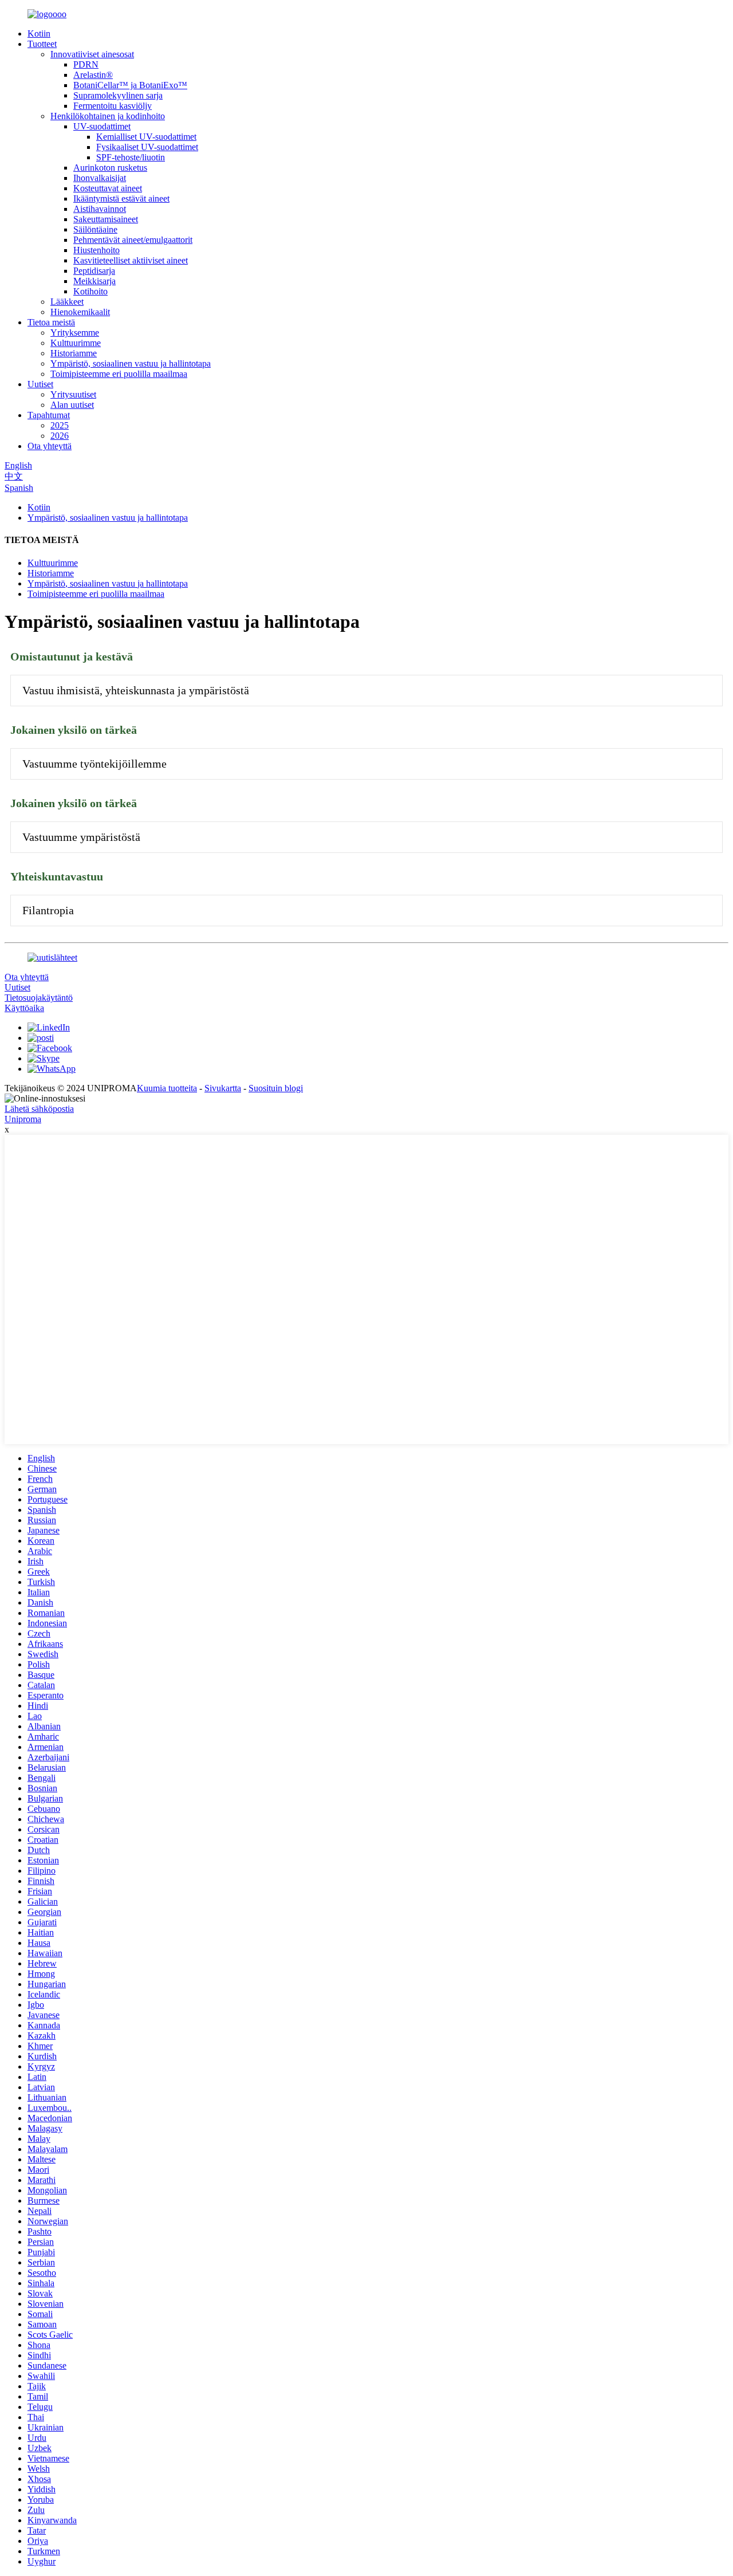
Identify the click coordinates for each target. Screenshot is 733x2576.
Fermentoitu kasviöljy (113, 106)
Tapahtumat (49, 415)
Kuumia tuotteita (167, 1088)
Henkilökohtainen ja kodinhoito (108, 116)
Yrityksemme (75, 333)
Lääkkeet (67, 302)
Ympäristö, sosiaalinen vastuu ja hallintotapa (131, 363)
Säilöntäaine (95, 229)
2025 (60, 425)
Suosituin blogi (276, 1088)
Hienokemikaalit (80, 312)
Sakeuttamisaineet (106, 219)
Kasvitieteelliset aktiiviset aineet (131, 260)
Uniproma (23, 1119)
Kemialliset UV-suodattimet (146, 137)
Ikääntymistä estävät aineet (121, 198)
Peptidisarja (94, 271)
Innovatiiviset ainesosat (92, 54)
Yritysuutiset (73, 394)
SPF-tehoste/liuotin (131, 157)
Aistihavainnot (100, 209)
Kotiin (39, 34)
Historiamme (74, 353)
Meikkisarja (94, 281)
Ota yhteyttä (50, 446)
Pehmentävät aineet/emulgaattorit (133, 240)
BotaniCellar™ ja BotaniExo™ (130, 85)
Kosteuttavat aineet (108, 188)
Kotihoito (90, 291)
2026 (60, 436)
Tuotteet (42, 44)
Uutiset (40, 384)
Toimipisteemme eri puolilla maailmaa (119, 374)
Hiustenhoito (96, 250)
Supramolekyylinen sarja (118, 95)
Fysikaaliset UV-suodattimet (147, 147)
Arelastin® (93, 75)
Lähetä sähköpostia (39, 1109)
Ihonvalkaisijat (100, 178)
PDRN (86, 64)
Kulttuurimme (76, 343)
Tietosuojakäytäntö (39, 998)
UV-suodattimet (102, 126)
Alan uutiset (72, 405)
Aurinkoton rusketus (110, 168)
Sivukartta (223, 1088)
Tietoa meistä (51, 322)
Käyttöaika (24, 1008)
